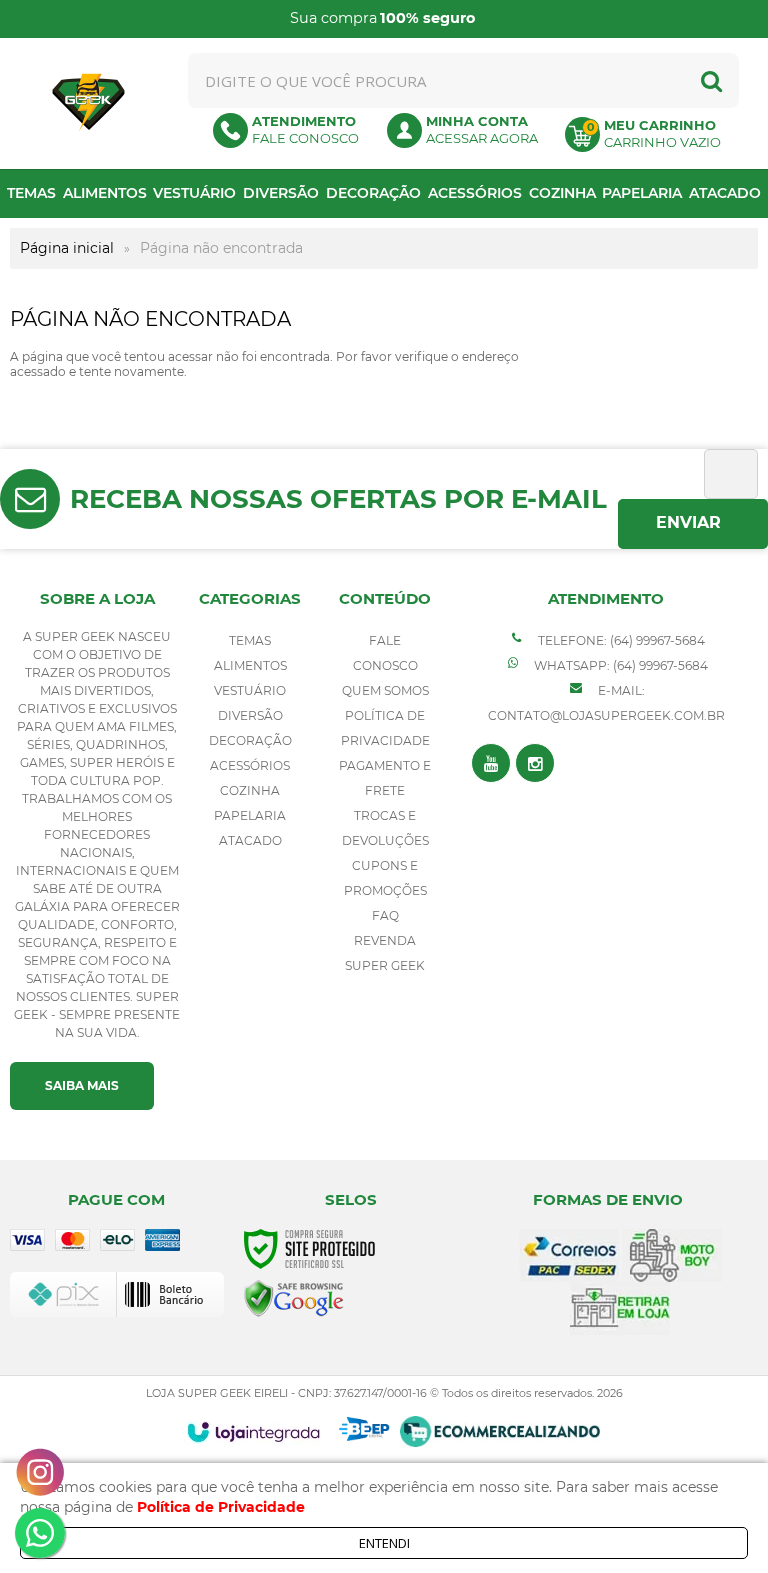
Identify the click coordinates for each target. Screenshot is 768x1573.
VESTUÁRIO (250, 690)
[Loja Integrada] (253, 1432)
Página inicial (67, 248)
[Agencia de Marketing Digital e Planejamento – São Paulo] (364, 1429)
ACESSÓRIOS (250, 765)
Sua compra (382, 18)
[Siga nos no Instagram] (535, 763)
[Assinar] (693, 524)
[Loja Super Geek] (88, 102)
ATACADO (250, 840)
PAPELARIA (250, 815)
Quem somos (385, 690)
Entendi (384, 1543)
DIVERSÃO (250, 715)
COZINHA (250, 790)
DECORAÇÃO (250, 740)
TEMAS (250, 640)
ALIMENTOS (250, 665)
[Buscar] (711, 80)
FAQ (385, 915)
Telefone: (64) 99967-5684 (620, 640)
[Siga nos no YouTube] (491, 763)
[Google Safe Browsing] (294, 1297)
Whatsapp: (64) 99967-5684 (619, 665)
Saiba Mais (82, 1085)
